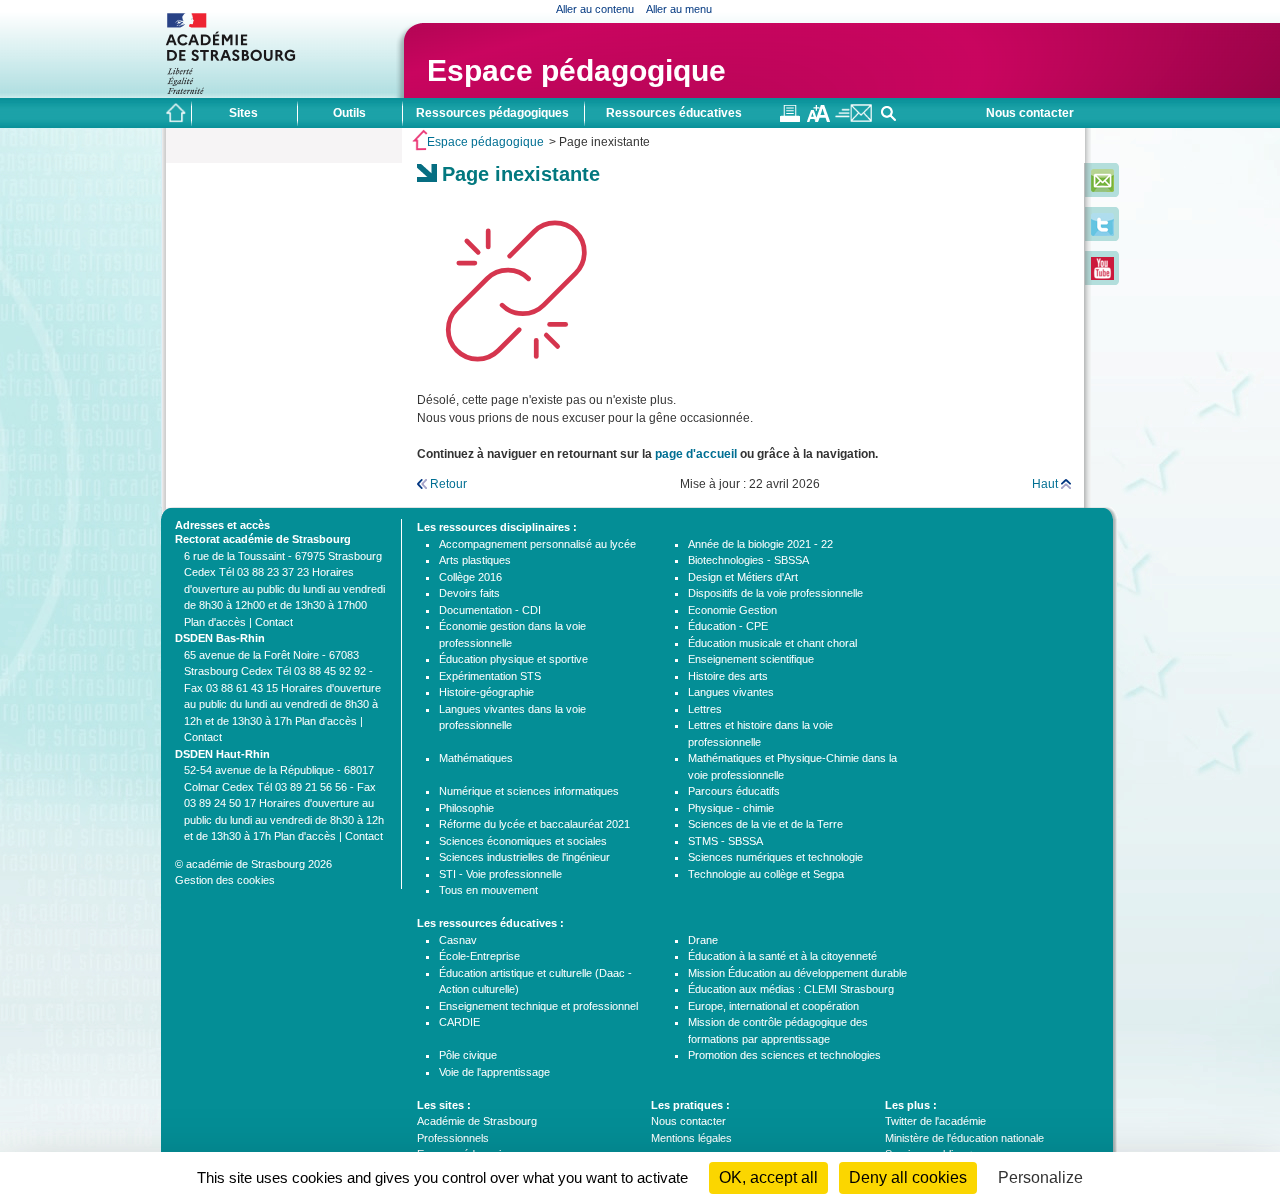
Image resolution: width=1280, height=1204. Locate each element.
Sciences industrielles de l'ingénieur (524, 857)
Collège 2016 (470, 577)
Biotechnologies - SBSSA (748, 560)
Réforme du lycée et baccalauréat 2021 (534, 824)
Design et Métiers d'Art (743, 577)
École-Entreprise (479, 956)
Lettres (705, 709)
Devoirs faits (469, 593)
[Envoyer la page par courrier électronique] (853, 118)
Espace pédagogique (576, 70)
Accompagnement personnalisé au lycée (537, 544)
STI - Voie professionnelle (500, 874)
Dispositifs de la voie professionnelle (775, 593)
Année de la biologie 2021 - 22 (760, 544)
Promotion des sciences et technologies (784, 1055)
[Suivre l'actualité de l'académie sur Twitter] (1102, 232)
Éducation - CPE (728, 626)
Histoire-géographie (486, 692)
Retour (448, 484)
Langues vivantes (731, 692)
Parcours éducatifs (734, 791)
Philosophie (466, 808)
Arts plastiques (475, 560)
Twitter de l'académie (935, 1121)
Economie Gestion (732, 610)
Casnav (458, 940)
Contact (274, 622)
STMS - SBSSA (725, 841)
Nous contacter (1030, 113)
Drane (703, 940)
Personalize (1040, 1177)
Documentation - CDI (490, 610)
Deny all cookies (908, 1177)
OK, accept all (768, 1177)
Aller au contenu (595, 9)
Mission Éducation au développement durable (797, 973)
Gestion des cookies (225, 880)
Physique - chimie (731, 808)
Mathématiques (476, 758)
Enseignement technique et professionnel (538, 1006)
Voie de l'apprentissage (494, 1072)
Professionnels (453, 1138)
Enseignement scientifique (751, 659)
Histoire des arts (728, 676)
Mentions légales (691, 1138)
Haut (1045, 484)
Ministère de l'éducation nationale (964, 1138)
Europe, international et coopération (773, 1006)
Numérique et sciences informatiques (529, 791)
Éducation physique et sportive (513, 659)
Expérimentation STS (490, 676)
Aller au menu (679, 9)
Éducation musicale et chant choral (772, 643)
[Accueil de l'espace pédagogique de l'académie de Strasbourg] (176, 113)
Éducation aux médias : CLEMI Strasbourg (791, 989)
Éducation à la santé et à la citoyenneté (782, 956)
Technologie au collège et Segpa (766, 874)
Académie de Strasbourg (477, 1121)
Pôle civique (468, 1055)
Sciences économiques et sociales (523, 841)
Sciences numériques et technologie (775, 857)
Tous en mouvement (488, 890)
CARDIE (459, 1022)
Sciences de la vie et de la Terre (765, 824)
